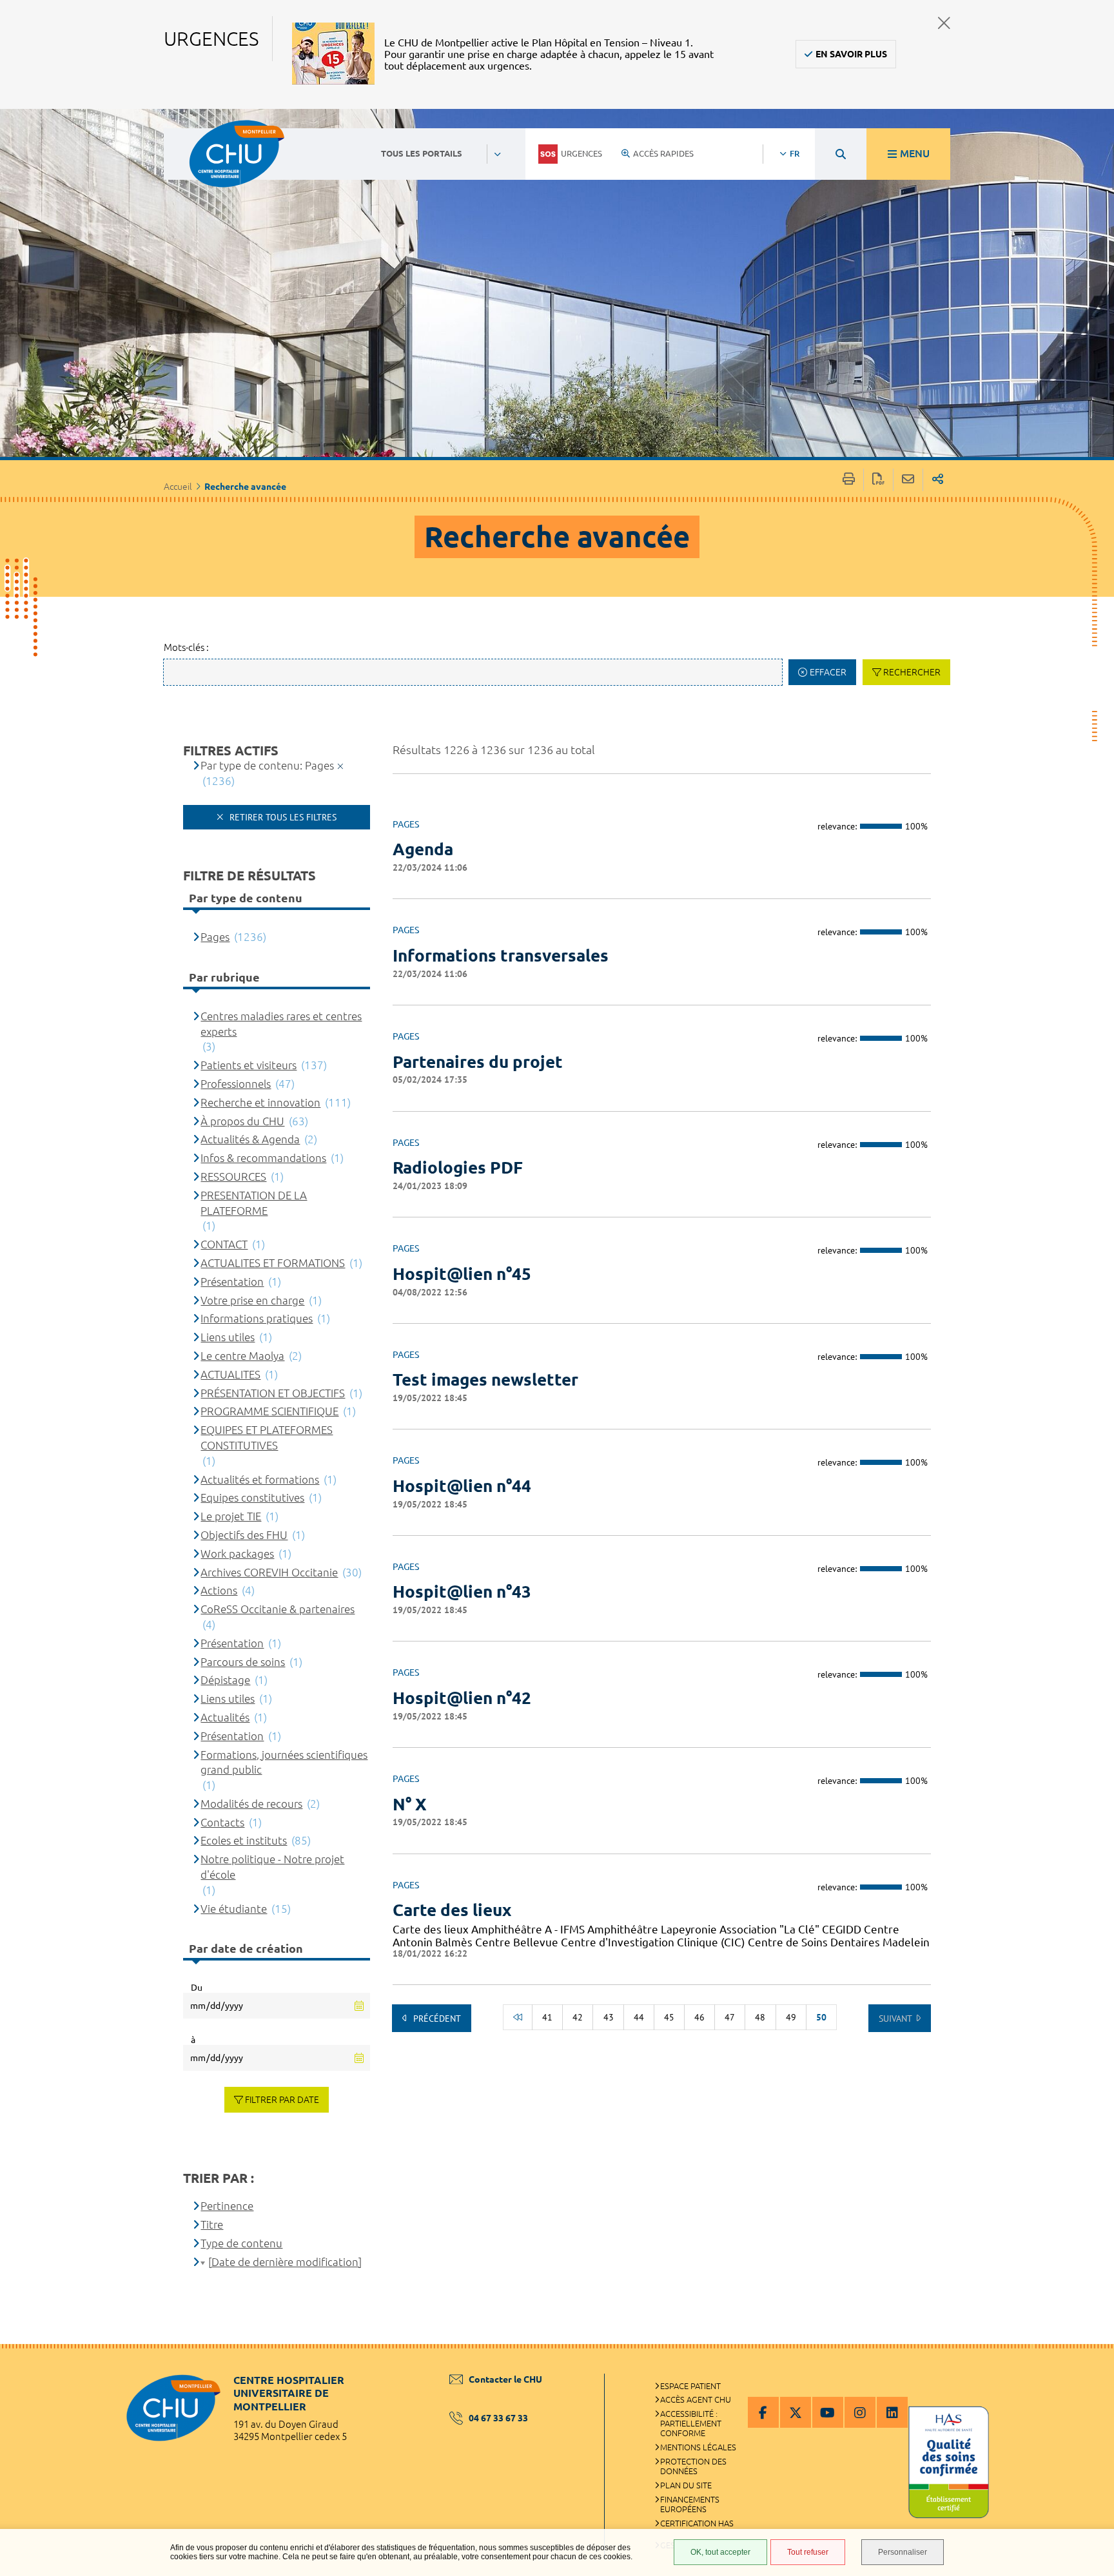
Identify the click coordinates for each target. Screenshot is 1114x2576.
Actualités (225, 1717)
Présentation (232, 1282)
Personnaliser (903, 2552)
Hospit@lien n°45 (462, 1274)
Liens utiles (228, 1337)
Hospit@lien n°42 (462, 1698)
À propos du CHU (242, 1121)
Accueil (178, 487)
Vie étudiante (234, 1909)
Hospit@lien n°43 (462, 1592)
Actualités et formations (260, 1479)
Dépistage (225, 1680)
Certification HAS (697, 2523)
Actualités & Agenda (250, 1139)
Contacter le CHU (505, 2379)
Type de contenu (241, 2243)
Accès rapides (663, 153)
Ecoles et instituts (244, 1840)
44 (639, 2017)
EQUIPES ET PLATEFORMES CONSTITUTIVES (267, 1438)
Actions (219, 1590)
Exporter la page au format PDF (878, 480)
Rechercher (912, 672)
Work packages (237, 1554)
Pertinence (227, 2206)
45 (669, 2017)
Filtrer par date (282, 2100)
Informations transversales (501, 955)
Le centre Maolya (242, 1356)
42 (578, 2017)
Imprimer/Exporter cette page (849, 480)
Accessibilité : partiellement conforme (691, 2423)
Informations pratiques (257, 1318)
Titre (212, 2224)
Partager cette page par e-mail (908, 480)
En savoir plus (851, 54)
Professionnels (236, 1084)
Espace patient (690, 2386)
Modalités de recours (251, 1804)
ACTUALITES (230, 1374)
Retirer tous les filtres (282, 817)
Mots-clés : (186, 647)
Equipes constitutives (252, 1497)
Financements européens (690, 2504)
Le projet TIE (231, 1516)
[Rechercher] (841, 154)
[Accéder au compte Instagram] (860, 2412)
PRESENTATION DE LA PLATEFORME (254, 1203)
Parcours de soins (243, 1662)
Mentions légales (698, 2447)
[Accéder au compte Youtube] (828, 2412)
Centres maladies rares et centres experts (281, 1024)
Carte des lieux (452, 1910)
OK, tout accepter (720, 2552)
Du (197, 1988)
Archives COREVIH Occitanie (269, 1572)
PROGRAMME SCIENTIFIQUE (269, 1411)
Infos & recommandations (263, 1158)
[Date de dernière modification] (285, 2262)
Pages (215, 937)
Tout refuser (808, 2552)
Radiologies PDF (458, 1167)
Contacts (222, 1822)
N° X (410, 1804)
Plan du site (686, 2485)
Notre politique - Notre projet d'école (272, 1867)
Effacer (828, 672)
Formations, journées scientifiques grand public (284, 1762)
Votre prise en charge (252, 1300)
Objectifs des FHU (244, 1535)
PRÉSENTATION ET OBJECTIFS (273, 1393)
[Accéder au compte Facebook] (763, 2412)
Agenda (423, 849)
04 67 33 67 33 (498, 2418)
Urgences (581, 153)
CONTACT (224, 1244)
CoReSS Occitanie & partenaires (278, 1609)
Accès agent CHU (696, 2399)
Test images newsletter (485, 1380)
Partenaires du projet (478, 1062)
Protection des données (693, 2466)
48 (760, 2017)
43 (609, 2017)
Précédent (436, 2019)
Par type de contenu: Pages (267, 765)
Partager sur (938, 480)
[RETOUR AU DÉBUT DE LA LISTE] (518, 2017)
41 (547, 2017)
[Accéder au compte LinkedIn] (892, 2412)
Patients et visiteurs (249, 1065)
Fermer (944, 23)
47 (730, 2017)
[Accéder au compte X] (796, 2412)
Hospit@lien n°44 (462, 1486)
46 (699, 2017)
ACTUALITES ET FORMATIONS (273, 1263)
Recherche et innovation (260, 1102)
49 (791, 2017)
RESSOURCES (233, 1177)
